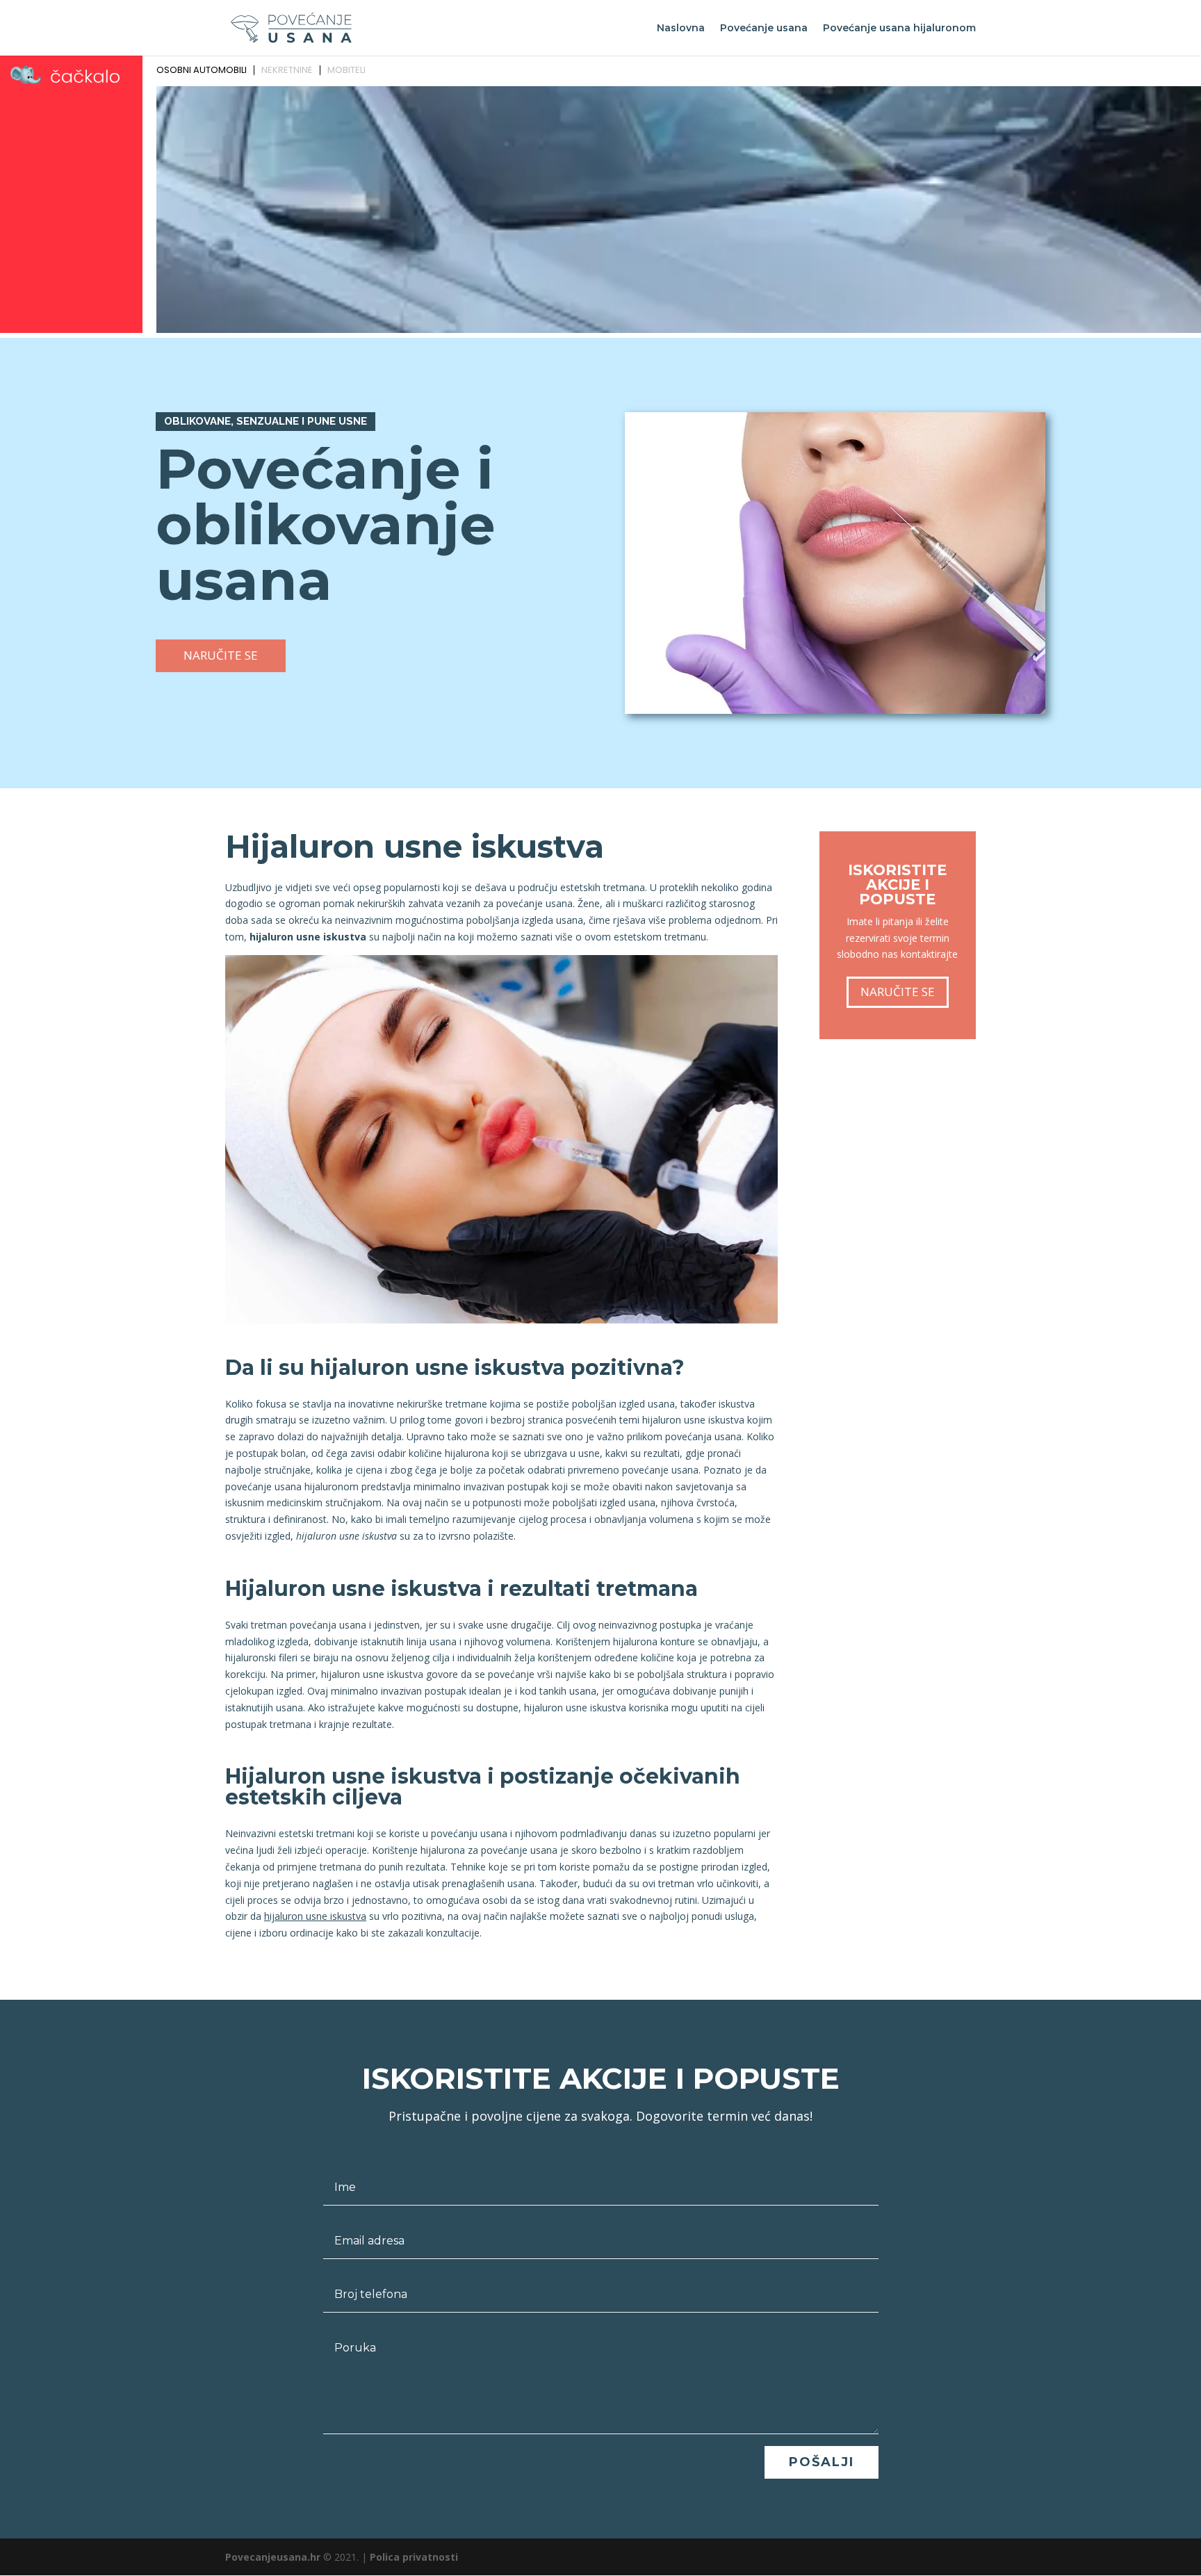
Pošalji (822, 2462)
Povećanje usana (764, 28)
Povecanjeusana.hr (273, 2557)
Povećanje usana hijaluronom (899, 28)
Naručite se (221, 655)
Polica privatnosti (414, 2557)
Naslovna (681, 28)
